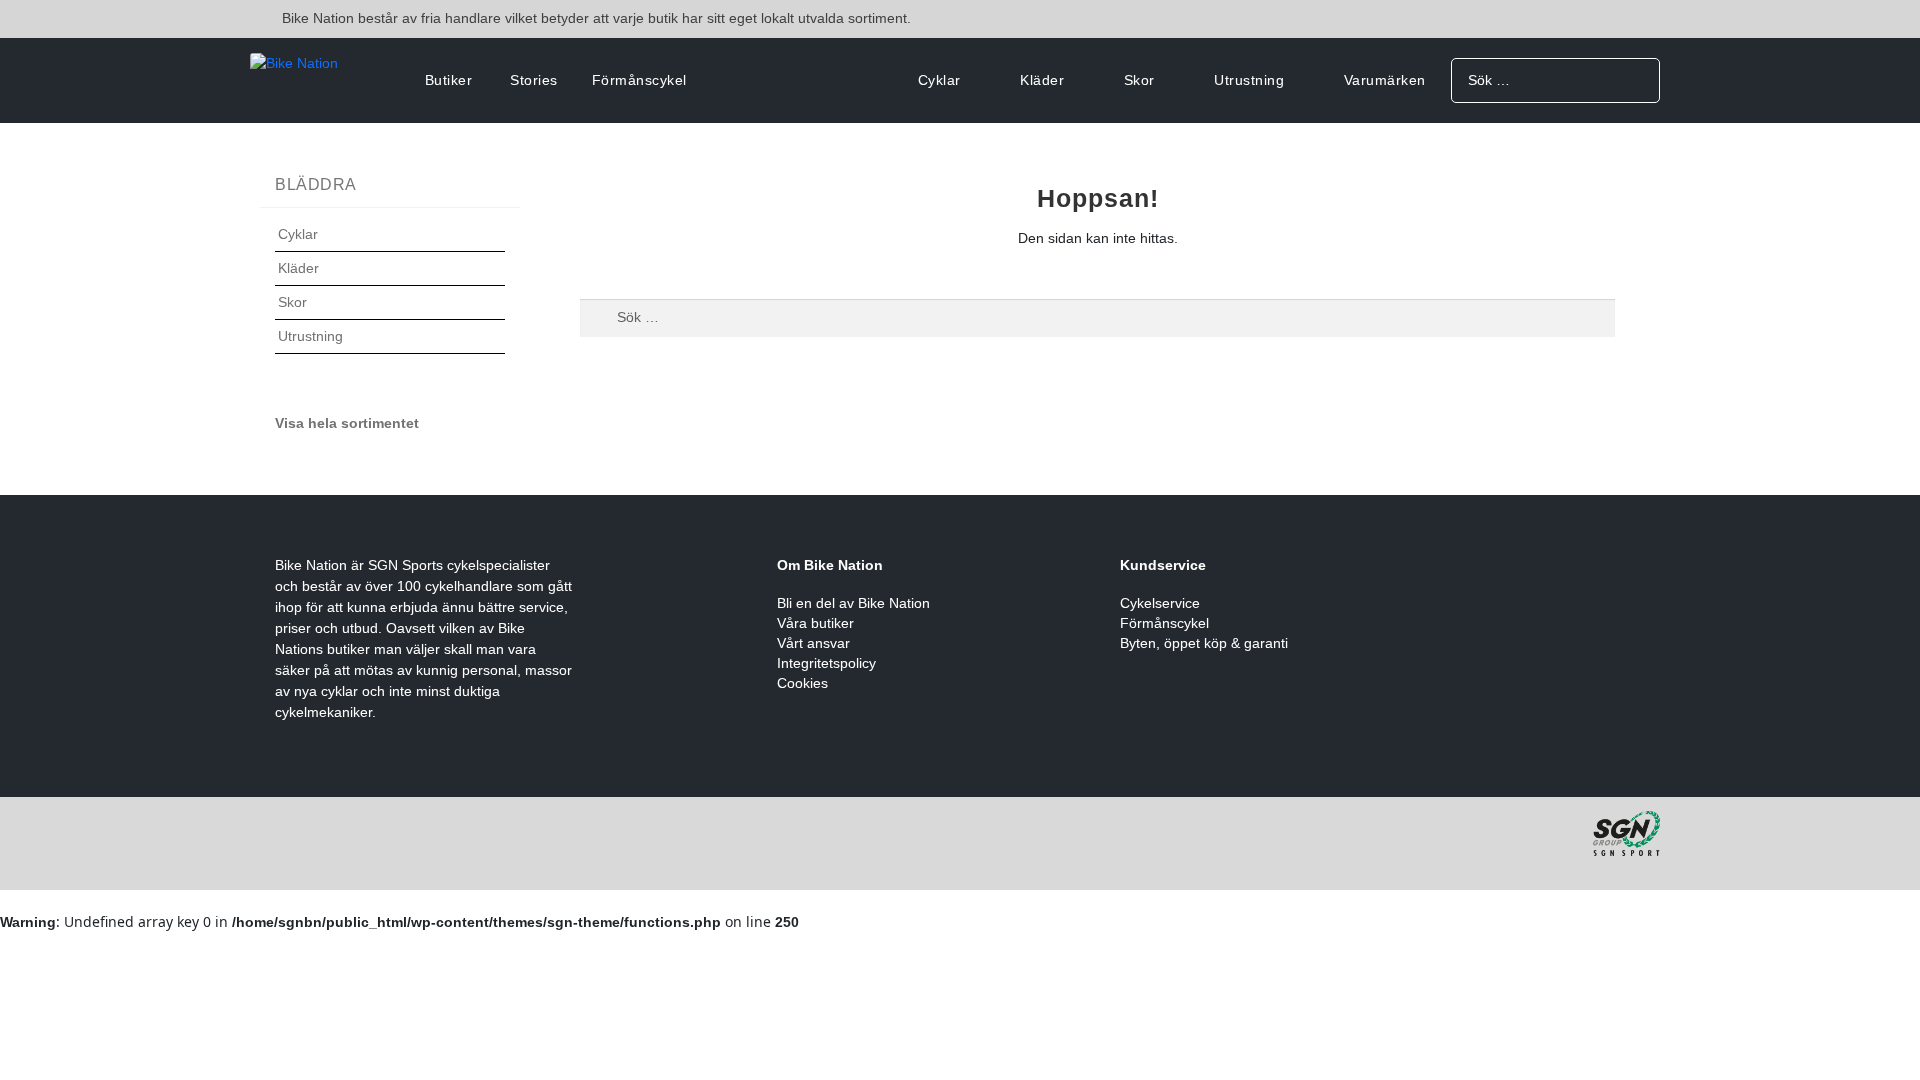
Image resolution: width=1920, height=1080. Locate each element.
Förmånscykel (639, 80)
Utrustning (1249, 80)
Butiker (449, 80)
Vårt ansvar (813, 643)
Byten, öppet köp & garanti (1204, 643)
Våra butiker (815, 623)
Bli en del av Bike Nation (853, 603)
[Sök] (1637, 79)
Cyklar (939, 80)
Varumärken (1385, 80)
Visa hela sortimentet (347, 423)
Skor (1139, 80)
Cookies (802, 683)
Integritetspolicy (826, 663)
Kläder (1042, 80)
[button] (390, 246)
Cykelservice (1160, 603)
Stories (534, 80)
